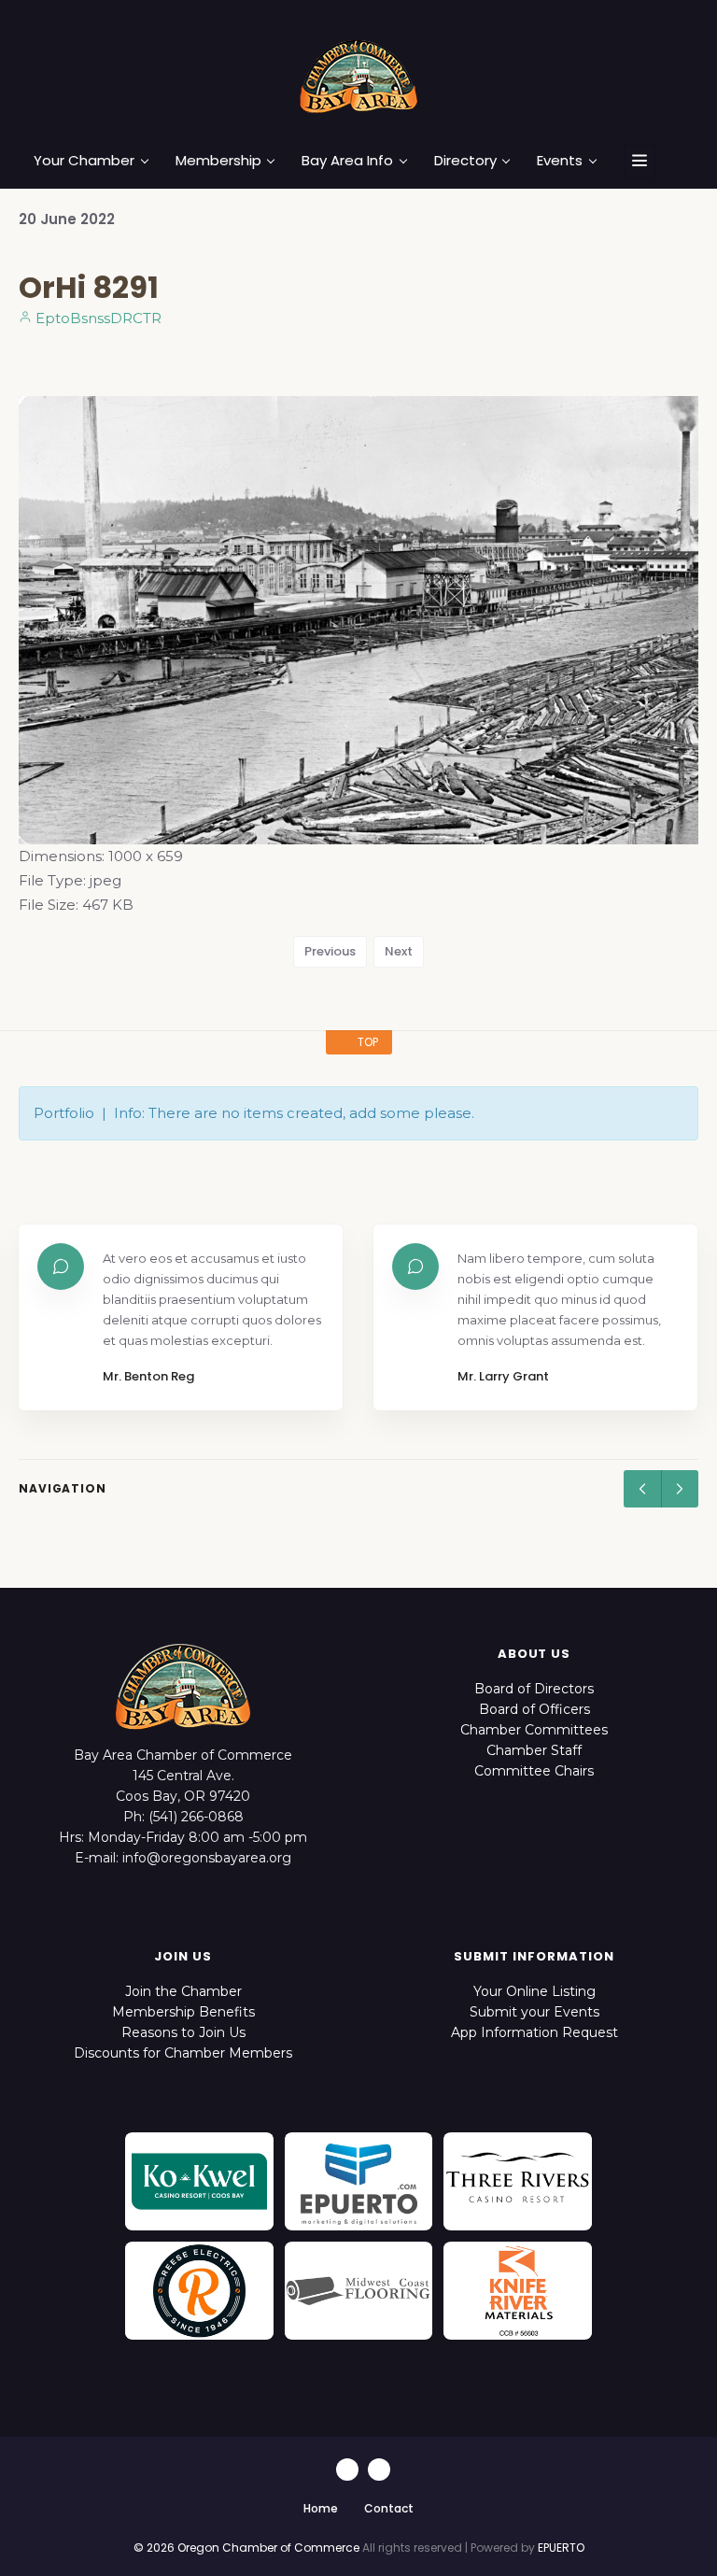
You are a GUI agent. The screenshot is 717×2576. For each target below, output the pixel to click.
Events (560, 161)
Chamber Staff (534, 1750)
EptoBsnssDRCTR (97, 318)
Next (399, 951)
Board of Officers (534, 1709)
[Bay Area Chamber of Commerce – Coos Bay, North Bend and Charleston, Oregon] (358, 76)
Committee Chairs (534, 1771)
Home (321, 2508)
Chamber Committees (534, 1730)
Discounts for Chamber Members (183, 2053)
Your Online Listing (534, 1991)
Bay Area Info (347, 161)
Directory (465, 161)
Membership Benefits (183, 2012)
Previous (330, 951)
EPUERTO (561, 2548)
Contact (389, 2508)
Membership (218, 161)
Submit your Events (534, 2012)
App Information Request (534, 2032)
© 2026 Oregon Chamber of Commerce (246, 2548)
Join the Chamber (183, 1991)
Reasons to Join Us (183, 2032)
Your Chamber (84, 161)
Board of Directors (534, 1689)
